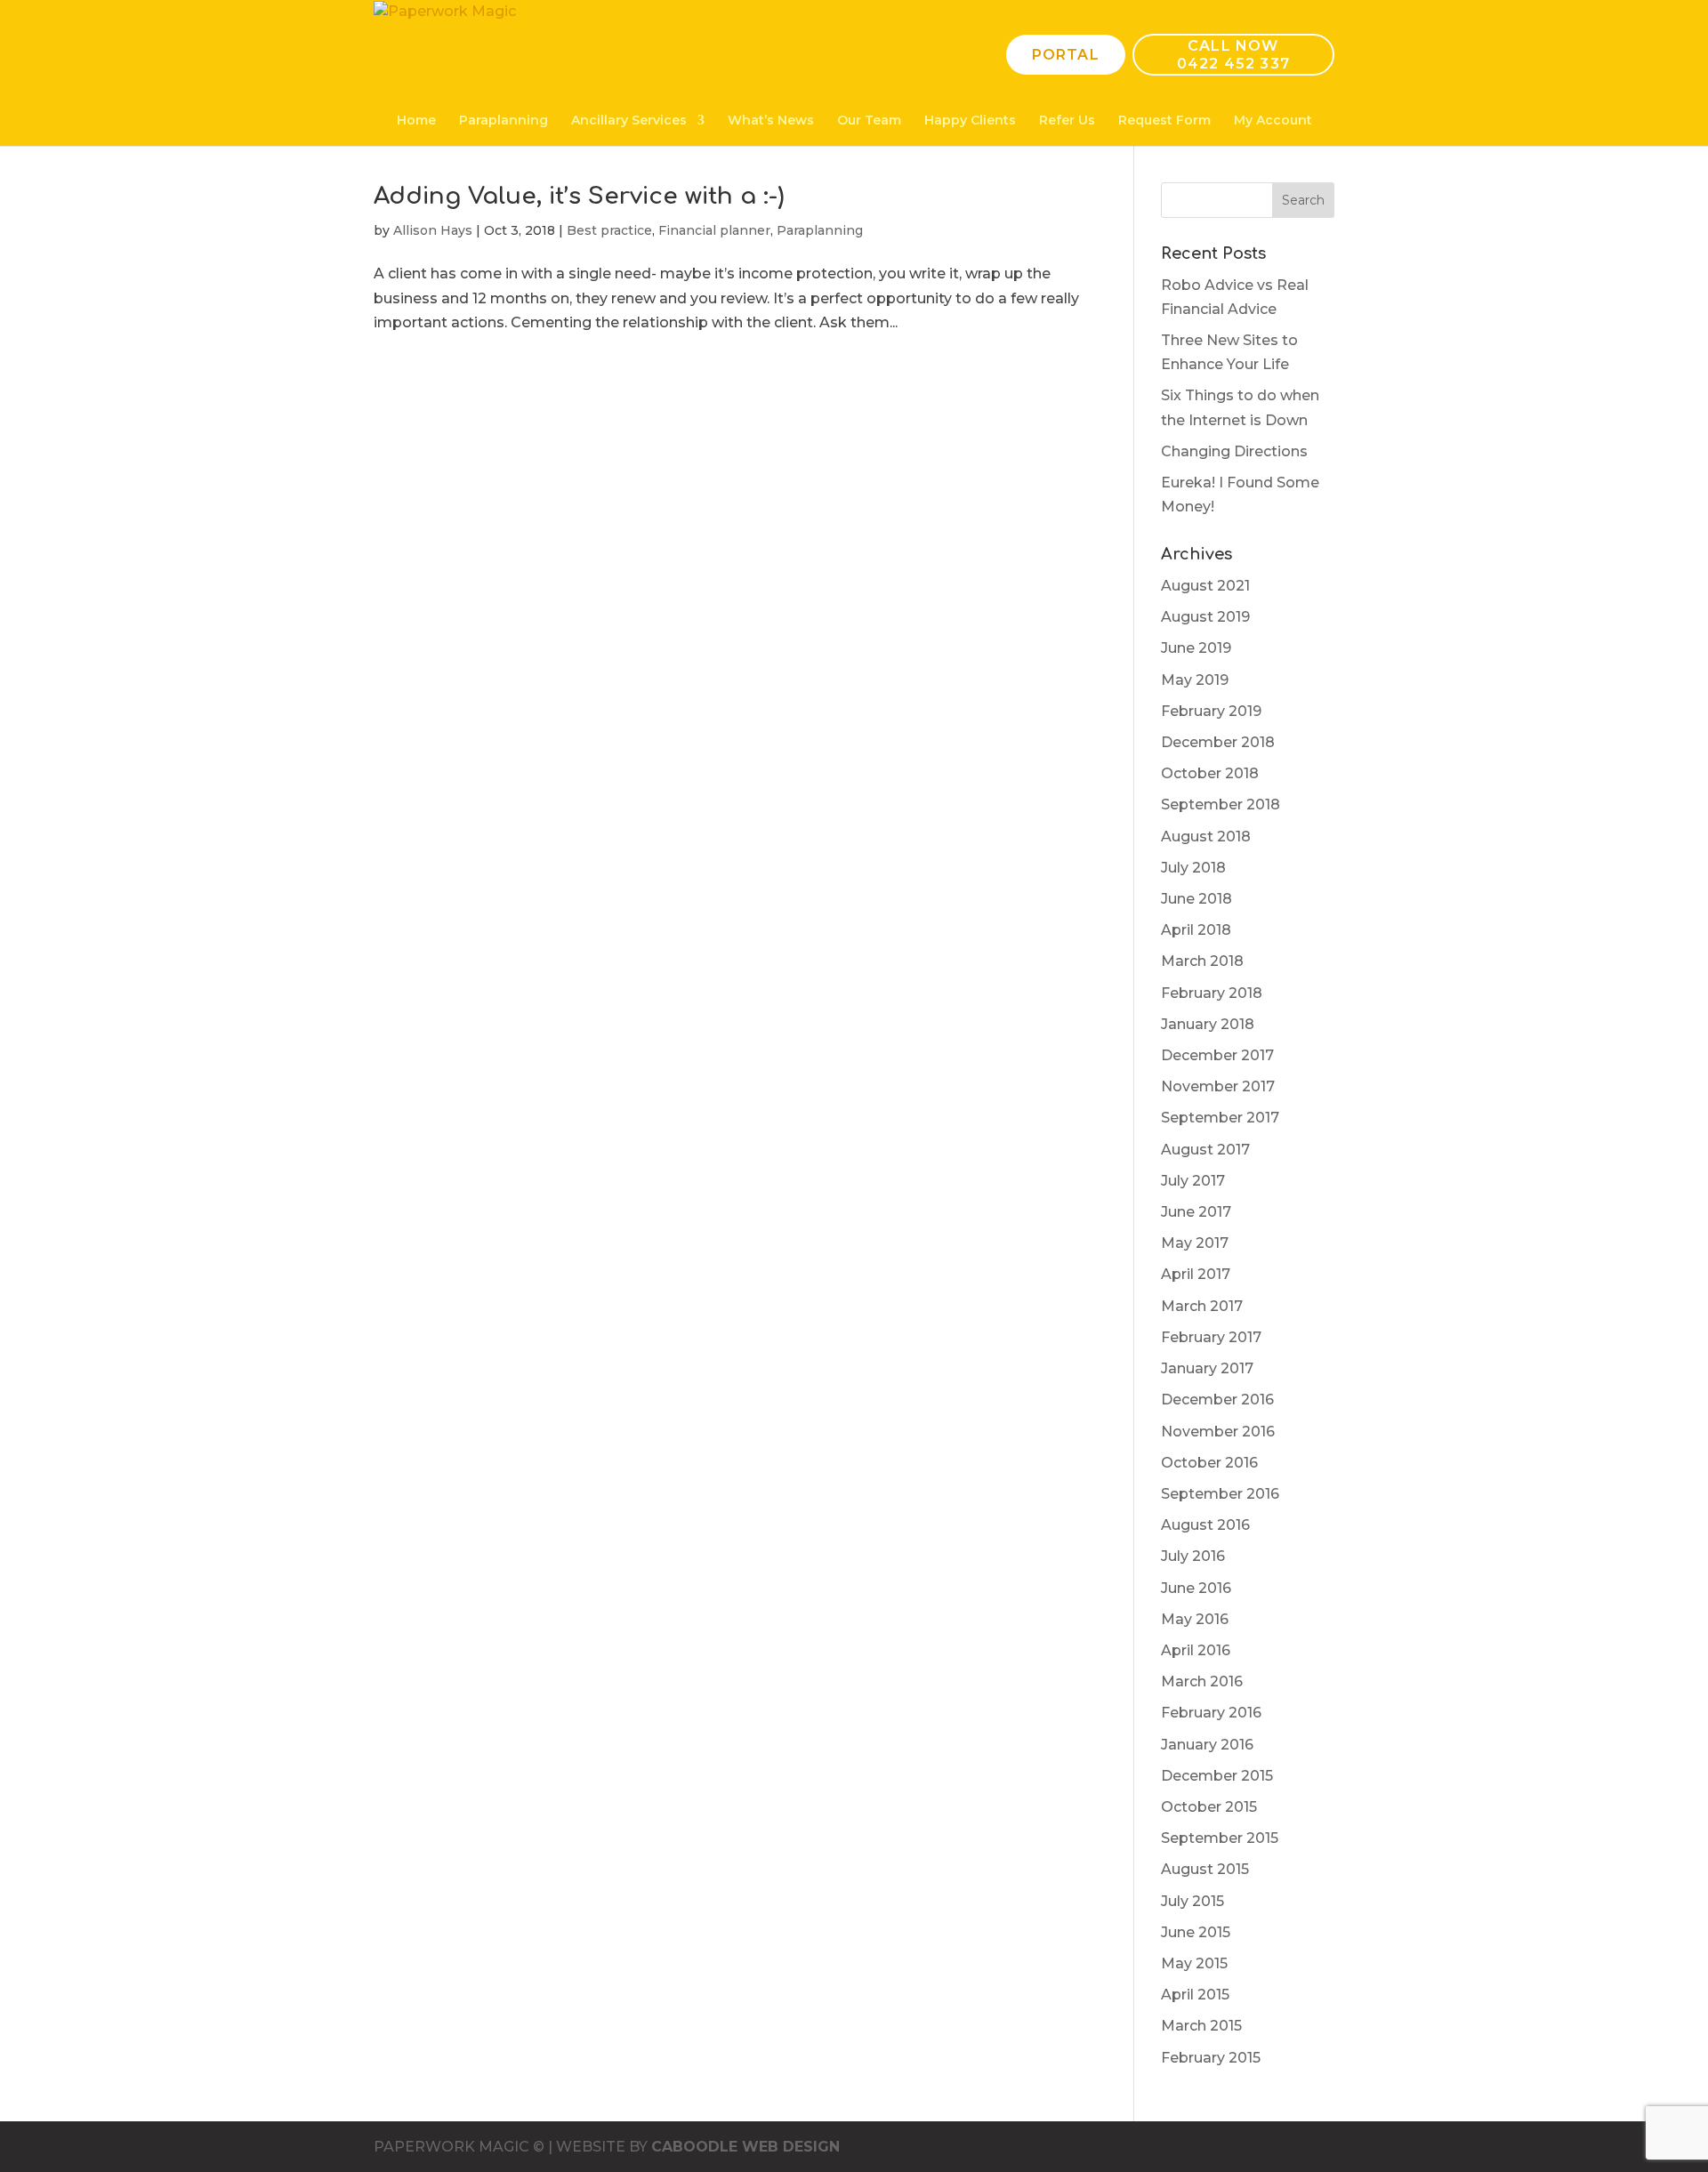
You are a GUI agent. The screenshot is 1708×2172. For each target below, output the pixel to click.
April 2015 (1195, 1995)
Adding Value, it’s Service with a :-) (579, 196)
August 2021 (1205, 586)
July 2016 (1193, 1556)
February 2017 (1211, 1337)
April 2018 (1196, 930)
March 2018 (1202, 961)
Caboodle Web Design (745, 2147)
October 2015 (1209, 1807)
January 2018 (1208, 1024)
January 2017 (1207, 1368)
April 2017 (1196, 1274)
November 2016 (1218, 1432)
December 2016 (1217, 1400)
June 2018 (1196, 899)
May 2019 (1195, 680)
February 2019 (1211, 711)
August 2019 (1205, 617)
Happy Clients (970, 121)
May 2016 (1195, 1619)
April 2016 (1196, 1650)
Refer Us (1067, 121)
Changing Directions (1234, 451)
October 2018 (1210, 773)
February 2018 (1212, 993)
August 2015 (1205, 1869)
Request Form (1164, 121)
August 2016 (1205, 1525)
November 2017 (1218, 1086)
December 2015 (1217, 1776)
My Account (1273, 121)
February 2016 (1211, 1713)
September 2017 (1220, 1118)
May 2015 (1194, 1963)
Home (416, 121)
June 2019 (1196, 648)
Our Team (869, 121)
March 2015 (1201, 2026)
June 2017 (1196, 1212)
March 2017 (1202, 1306)
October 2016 (1209, 1463)
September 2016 (1220, 1494)
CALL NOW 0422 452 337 (1233, 54)
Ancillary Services (629, 121)
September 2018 (1221, 804)
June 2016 (1196, 1588)
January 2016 (1207, 1745)
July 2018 (1193, 868)
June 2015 (1196, 1932)
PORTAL (1066, 55)
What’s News (771, 121)
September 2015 (1220, 1838)
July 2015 (1192, 1901)
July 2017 (1193, 1181)
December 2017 (1217, 1055)
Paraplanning (504, 121)
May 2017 (1195, 1243)
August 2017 (1205, 1150)
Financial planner (714, 230)
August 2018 (1206, 837)
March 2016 (1202, 1681)
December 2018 (1218, 742)
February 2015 (1211, 2058)
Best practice (609, 230)
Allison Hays (433, 230)
